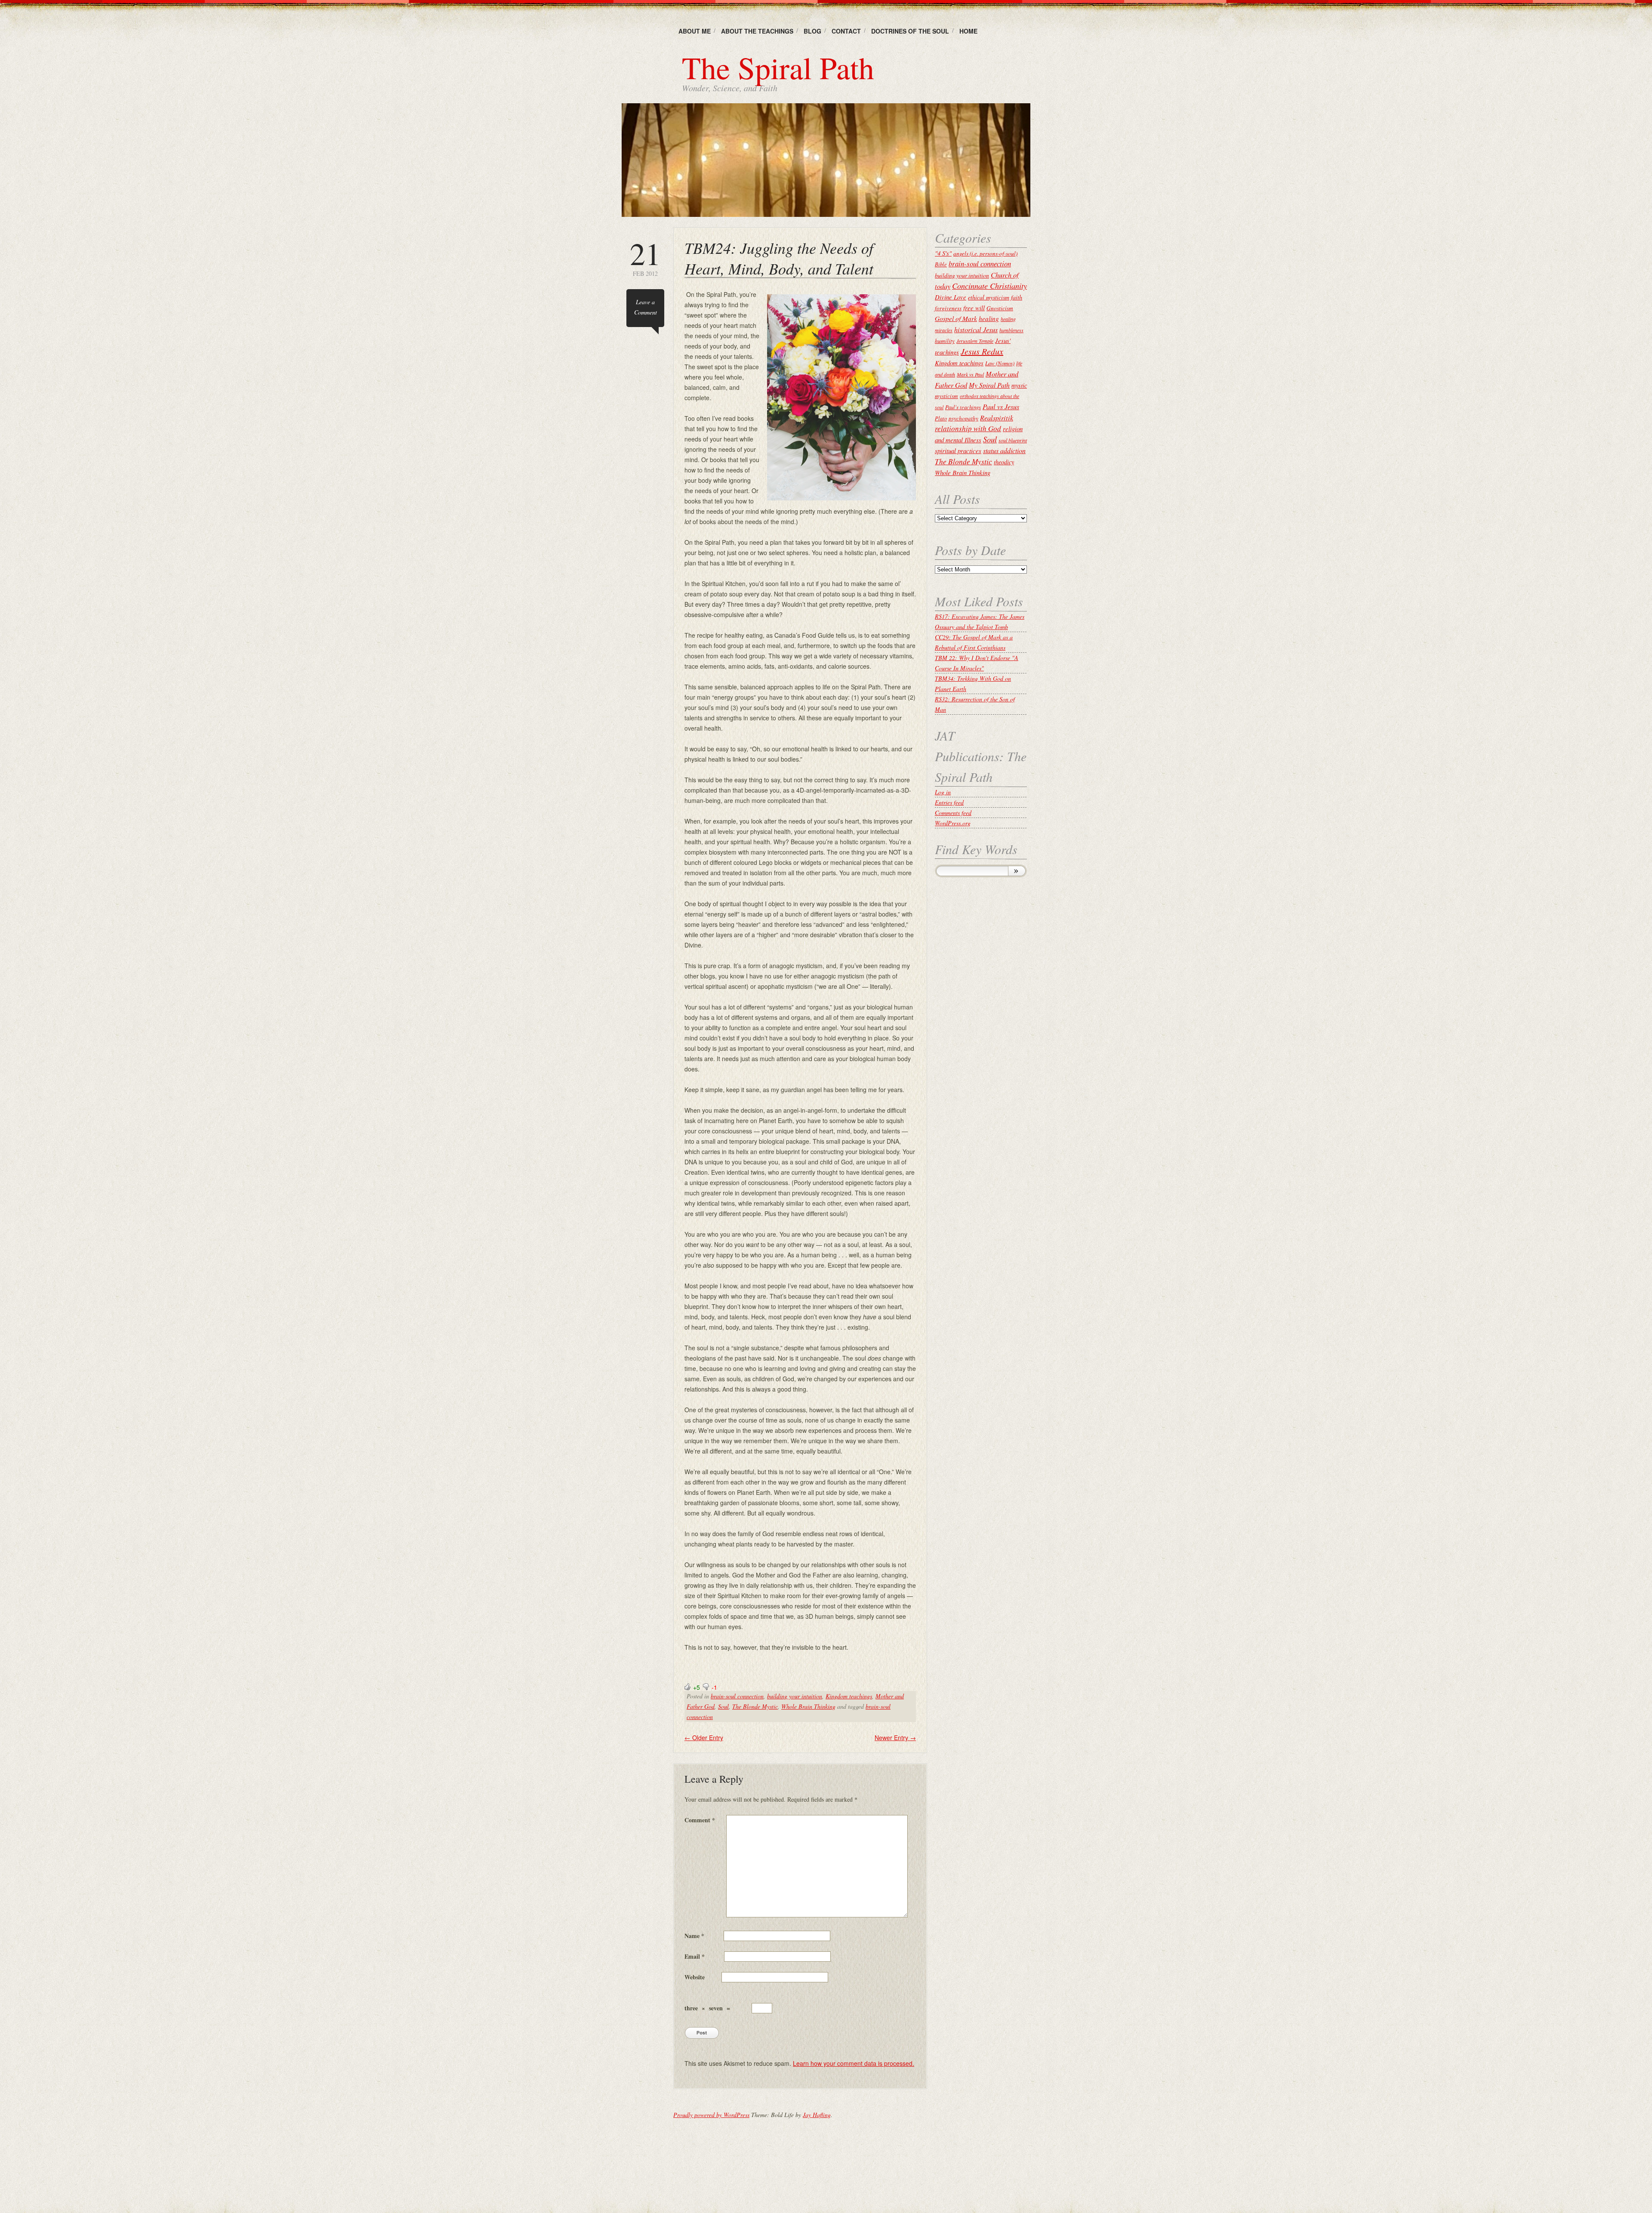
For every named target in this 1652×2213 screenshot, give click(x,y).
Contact (846, 31)
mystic (1019, 385)
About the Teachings (757, 31)
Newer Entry (895, 1738)
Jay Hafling (817, 2115)
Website (695, 1977)
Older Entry (704, 1738)
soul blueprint (1013, 440)
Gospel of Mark (956, 318)
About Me (695, 31)
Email (695, 1956)
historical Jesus (976, 329)
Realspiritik (997, 417)
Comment (700, 1820)
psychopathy (963, 418)
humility (945, 341)
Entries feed (949, 802)
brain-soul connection (737, 1696)
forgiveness (948, 308)
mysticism (946, 396)
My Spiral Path (989, 385)
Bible (941, 264)
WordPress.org (953, 823)
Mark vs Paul (970, 374)
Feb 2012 (645, 258)
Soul (723, 1706)
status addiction (1004, 450)
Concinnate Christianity (989, 285)
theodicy (1004, 462)
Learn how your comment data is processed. (854, 2063)
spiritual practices (958, 451)
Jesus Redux (982, 351)
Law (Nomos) (1000, 363)
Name (694, 1936)
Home (968, 31)
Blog (812, 31)
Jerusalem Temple (975, 341)
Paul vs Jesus (1001, 406)
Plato (941, 418)
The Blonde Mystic (755, 1706)
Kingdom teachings (849, 1696)
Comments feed (953, 813)
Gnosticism (1000, 308)
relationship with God (968, 428)
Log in (943, 792)
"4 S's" (943, 253)
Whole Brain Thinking (808, 1706)
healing (989, 318)
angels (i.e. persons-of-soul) (985, 253)
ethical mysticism (989, 297)
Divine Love (951, 297)
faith (1017, 297)
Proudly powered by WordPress (711, 2115)
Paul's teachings (963, 407)
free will (974, 308)
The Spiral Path (778, 67)
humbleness (1011, 330)
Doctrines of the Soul (910, 31)
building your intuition (795, 1696)
